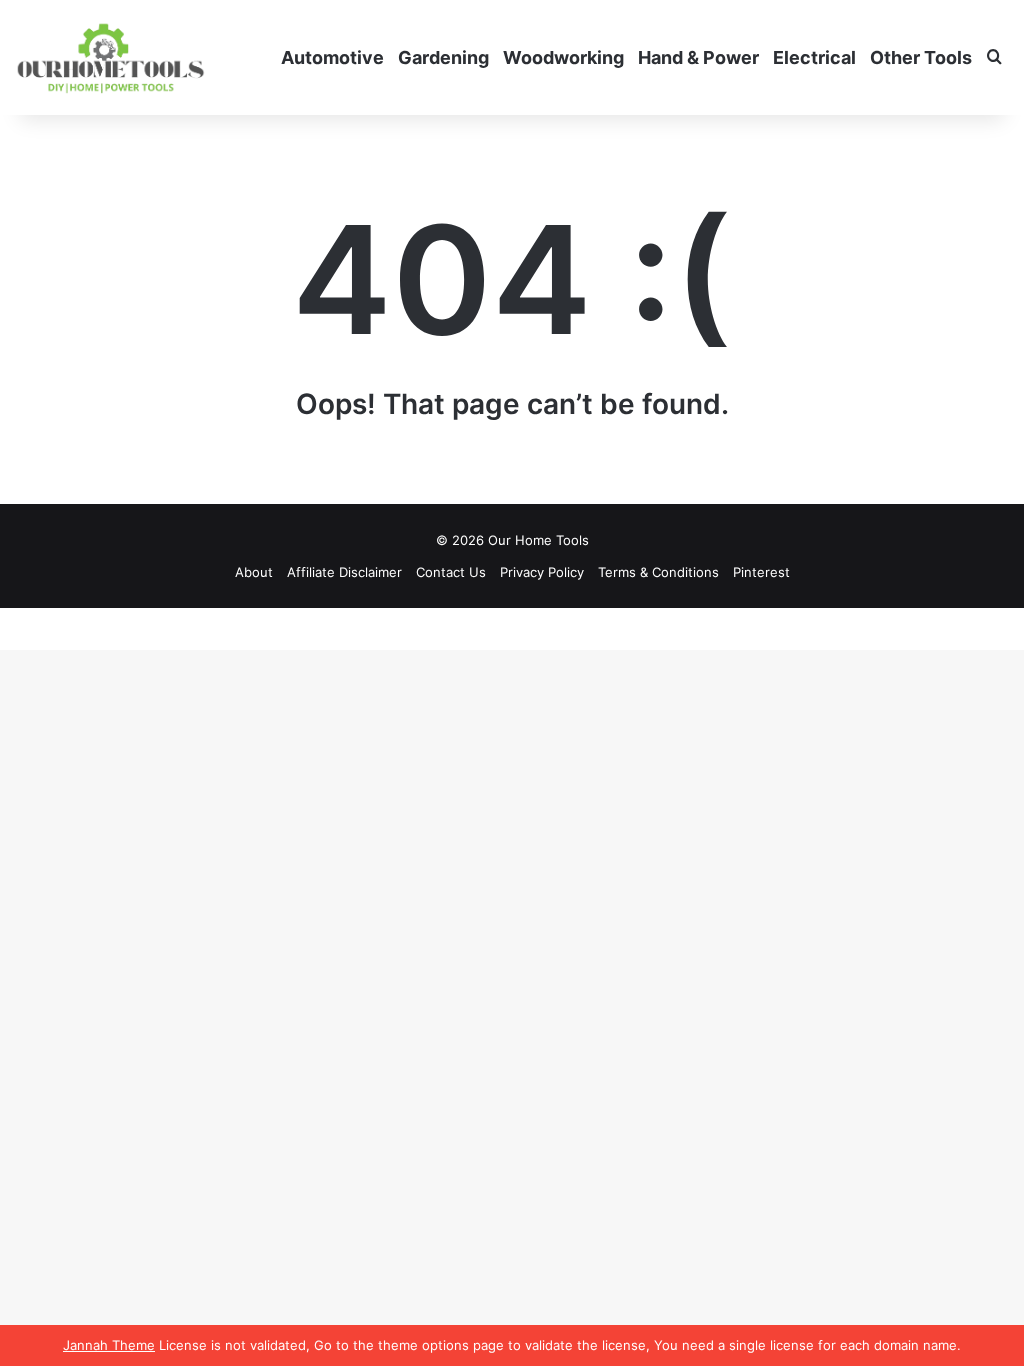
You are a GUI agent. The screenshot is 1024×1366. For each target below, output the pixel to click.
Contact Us (451, 572)
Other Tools (921, 57)
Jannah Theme (109, 1345)
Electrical (814, 57)
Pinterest (761, 572)
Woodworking (563, 57)
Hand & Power (698, 57)
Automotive (332, 57)
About (254, 572)
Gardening (443, 57)
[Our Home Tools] (110, 57)
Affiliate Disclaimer (344, 572)
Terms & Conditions (658, 572)
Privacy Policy (542, 572)
